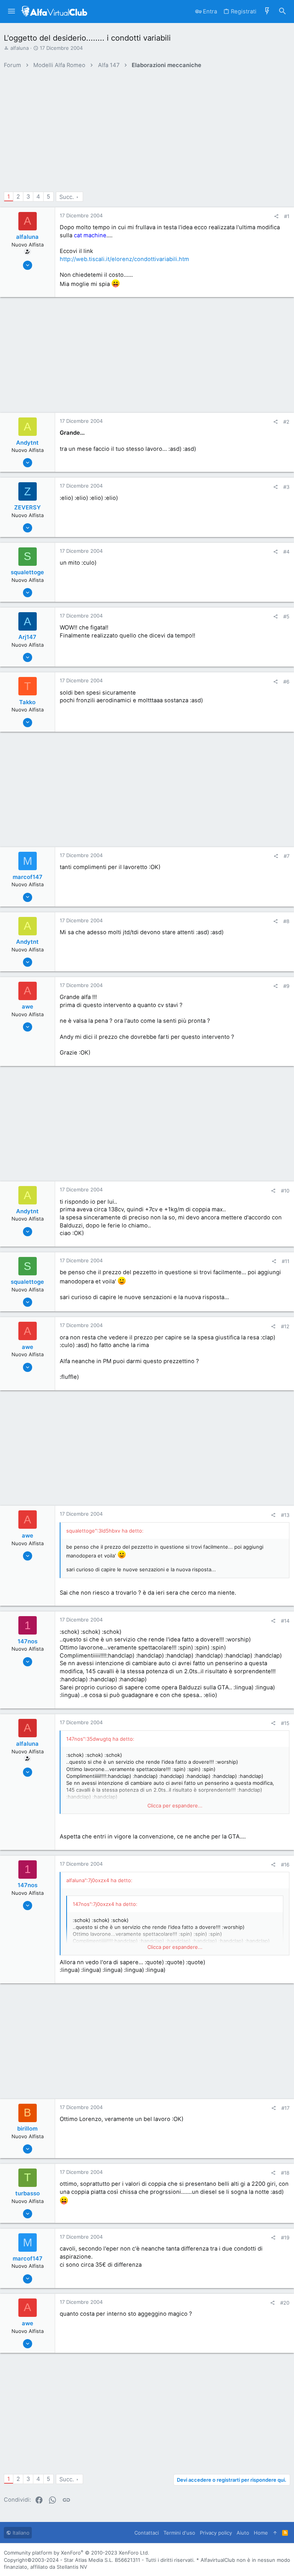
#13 (285, 1515)
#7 (287, 856)
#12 (285, 1326)
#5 (286, 616)
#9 (286, 986)
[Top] (275, 2533)
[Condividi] (276, 216)
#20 (285, 2303)
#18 (285, 2173)
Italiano (20, 2533)
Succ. (67, 197)
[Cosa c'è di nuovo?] (267, 11)
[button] (11, 11)
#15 (285, 1723)
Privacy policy (216, 2533)
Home (261, 2533)
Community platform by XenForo (77, 2553)
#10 (285, 1191)
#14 (285, 1621)
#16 (285, 1865)
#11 (286, 1261)
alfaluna (20, 48)
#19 (285, 2238)
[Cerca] (283, 11)
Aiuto (243, 2533)
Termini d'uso (179, 2533)
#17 (285, 2108)
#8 (286, 921)
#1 (287, 216)
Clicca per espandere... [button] (175, 1806)
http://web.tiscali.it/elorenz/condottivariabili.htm (124, 259)
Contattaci (147, 2533)
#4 (286, 552)
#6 (286, 682)
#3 (286, 487)
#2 (286, 422)
